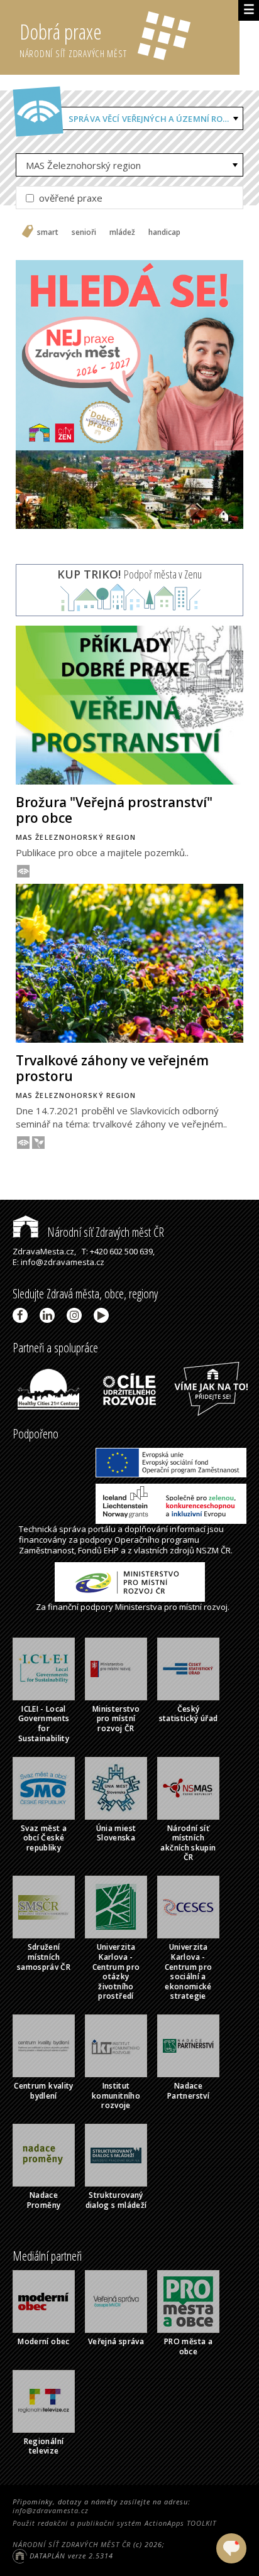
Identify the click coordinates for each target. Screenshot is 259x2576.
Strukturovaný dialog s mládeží (116, 2200)
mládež (122, 232)
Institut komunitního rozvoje (116, 2095)
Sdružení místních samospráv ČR (44, 1957)
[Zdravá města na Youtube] (103, 1315)
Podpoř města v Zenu (129, 574)
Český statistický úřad (189, 1714)
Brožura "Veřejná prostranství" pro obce (114, 810)
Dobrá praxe (73, 39)
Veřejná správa (116, 2341)
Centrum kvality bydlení (43, 2091)
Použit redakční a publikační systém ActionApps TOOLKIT (114, 2523)
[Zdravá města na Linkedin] (49, 1315)
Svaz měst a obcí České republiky (44, 1838)
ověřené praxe (69, 198)
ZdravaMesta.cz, (44, 1251)
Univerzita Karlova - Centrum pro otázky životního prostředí (116, 1971)
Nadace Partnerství (188, 2091)
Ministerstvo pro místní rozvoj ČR (116, 1719)
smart (48, 232)
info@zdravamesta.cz (51, 2510)
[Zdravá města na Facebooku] (22, 1315)
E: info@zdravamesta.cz (58, 1262)
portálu (102, 1529)
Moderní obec (43, 2341)
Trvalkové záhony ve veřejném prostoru (112, 1068)
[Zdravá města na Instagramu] (76, 1315)
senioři (84, 232)
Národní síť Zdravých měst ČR (104, 1232)
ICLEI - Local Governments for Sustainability (44, 1724)
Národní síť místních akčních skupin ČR (188, 1843)
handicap (164, 232)
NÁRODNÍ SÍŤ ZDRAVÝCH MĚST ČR (72, 2544)
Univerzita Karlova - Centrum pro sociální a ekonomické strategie (189, 1971)
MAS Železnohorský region (83, 165)
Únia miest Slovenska (116, 1833)
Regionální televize (44, 2446)
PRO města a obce (188, 2346)
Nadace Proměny (44, 2200)
